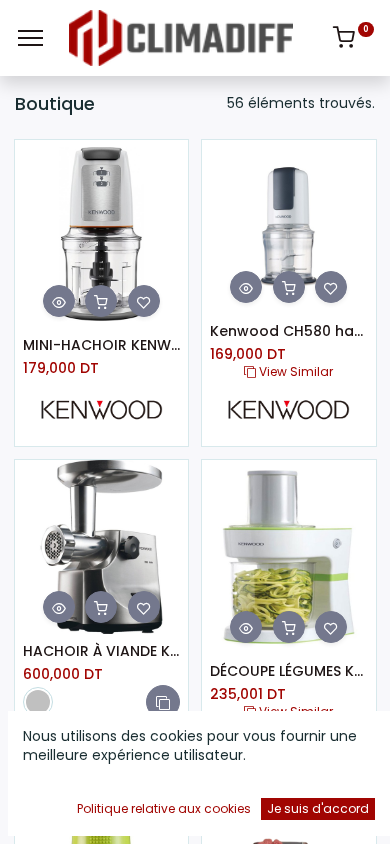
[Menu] (30, 38)
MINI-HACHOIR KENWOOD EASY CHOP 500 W (102, 345)
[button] (59, 301)
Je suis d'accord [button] (318, 808)
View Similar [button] (294, 371)
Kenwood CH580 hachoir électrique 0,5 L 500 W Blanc (289, 331)
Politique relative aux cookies (164, 808)
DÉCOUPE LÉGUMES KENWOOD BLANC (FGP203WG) (289, 671)
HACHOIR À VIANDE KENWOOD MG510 (102, 651)
